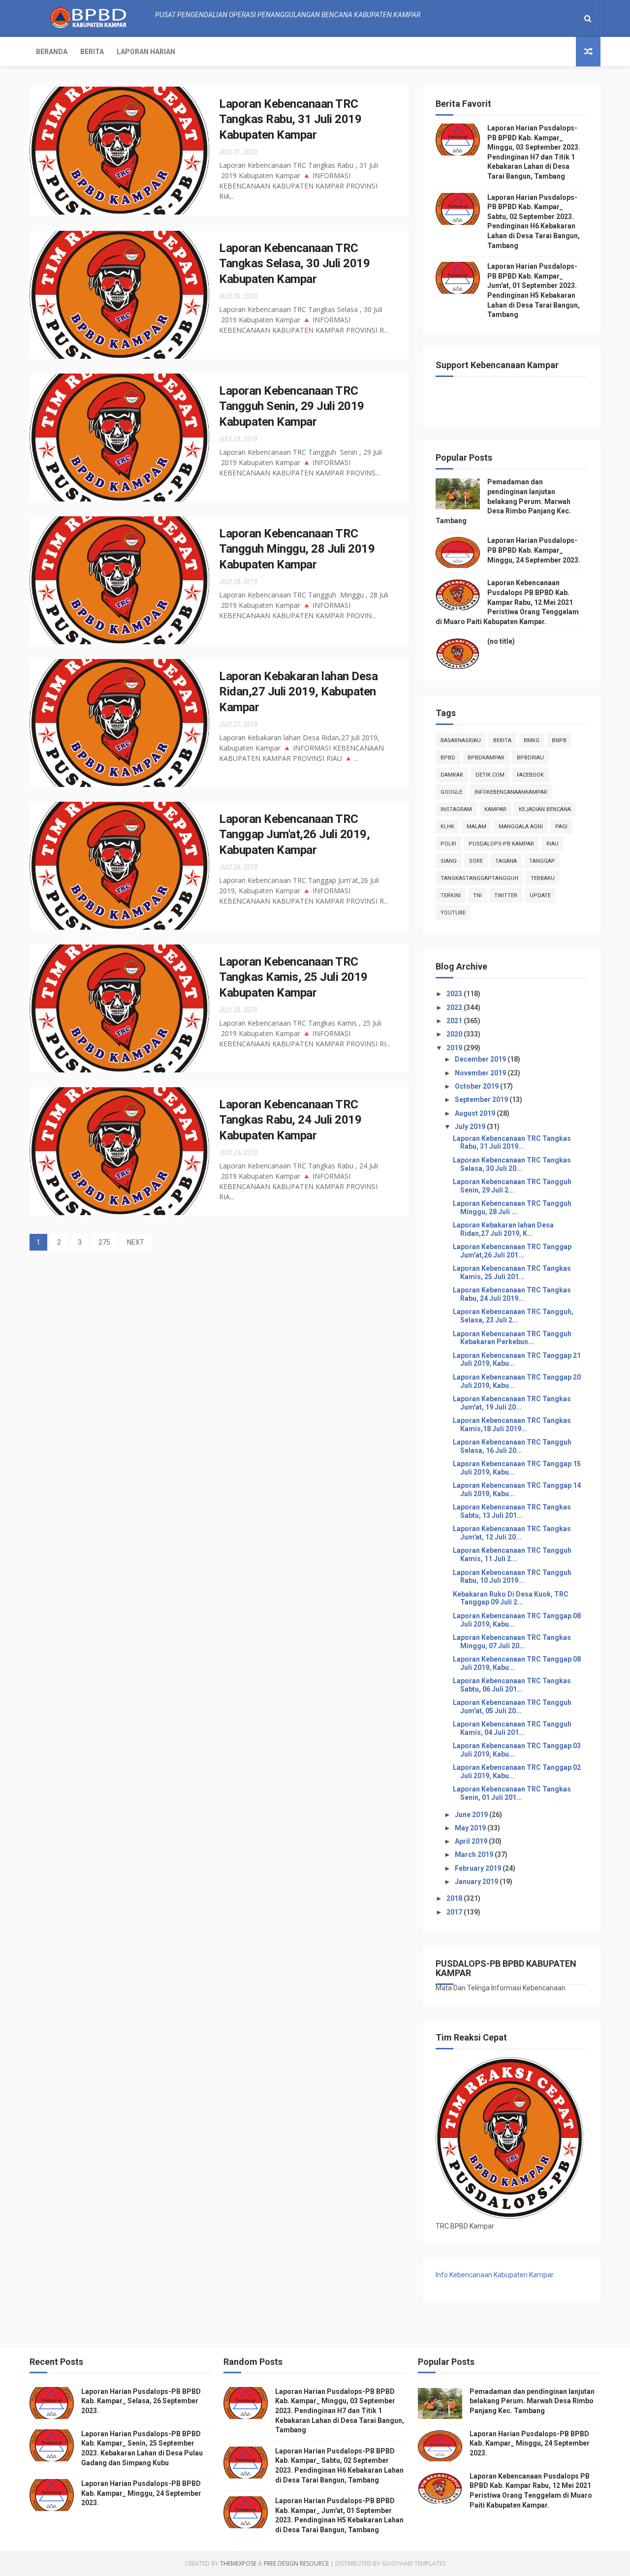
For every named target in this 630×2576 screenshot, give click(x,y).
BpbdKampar (486, 758)
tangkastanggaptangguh (479, 878)
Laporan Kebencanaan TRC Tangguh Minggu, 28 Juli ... (512, 1208)
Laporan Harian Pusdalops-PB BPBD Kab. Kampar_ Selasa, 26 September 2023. (141, 2401)
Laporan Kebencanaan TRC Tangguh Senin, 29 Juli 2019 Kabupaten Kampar (292, 406)
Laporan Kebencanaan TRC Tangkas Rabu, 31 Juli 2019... (512, 1143)
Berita (92, 52)
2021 (455, 1021)
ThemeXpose (238, 2563)
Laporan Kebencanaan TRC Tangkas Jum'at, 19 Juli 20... (512, 1403)
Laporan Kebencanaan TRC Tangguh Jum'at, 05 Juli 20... (512, 1707)
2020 (455, 1034)
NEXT (136, 1242)
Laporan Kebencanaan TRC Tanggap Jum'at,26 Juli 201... (512, 1251)
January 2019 (477, 1882)
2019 (455, 1048)
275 (104, 1242)
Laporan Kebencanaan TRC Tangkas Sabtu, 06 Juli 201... (512, 1685)
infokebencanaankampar (511, 792)
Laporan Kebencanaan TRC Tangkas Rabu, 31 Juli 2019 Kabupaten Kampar (290, 119)
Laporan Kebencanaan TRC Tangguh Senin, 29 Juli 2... (512, 1186)
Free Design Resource (296, 2563)
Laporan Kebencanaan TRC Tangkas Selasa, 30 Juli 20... (512, 1164)
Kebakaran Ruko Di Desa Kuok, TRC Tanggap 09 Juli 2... (511, 1598)
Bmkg (532, 740)
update (540, 895)
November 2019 (481, 1073)
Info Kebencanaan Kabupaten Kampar (495, 2275)
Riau (552, 844)
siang (449, 861)
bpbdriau (530, 758)
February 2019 (479, 1868)
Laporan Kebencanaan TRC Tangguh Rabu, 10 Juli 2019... (512, 1577)
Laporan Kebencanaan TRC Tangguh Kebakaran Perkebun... (512, 1338)
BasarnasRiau (461, 740)
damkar (452, 775)
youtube (453, 913)
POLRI (448, 844)
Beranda (52, 52)
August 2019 (476, 1113)
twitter (506, 895)
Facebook (530, 775)
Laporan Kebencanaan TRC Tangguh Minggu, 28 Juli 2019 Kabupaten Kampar (297, 549)
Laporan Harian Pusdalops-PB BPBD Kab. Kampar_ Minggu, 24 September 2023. (534, 550)
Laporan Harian (146, 52)
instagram (456, 809)
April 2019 (472, 1841)
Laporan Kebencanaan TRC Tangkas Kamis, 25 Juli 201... (512, 1272)
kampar (495, 809)
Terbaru (543, 878)
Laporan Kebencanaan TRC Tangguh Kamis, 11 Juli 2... (512, 1555)
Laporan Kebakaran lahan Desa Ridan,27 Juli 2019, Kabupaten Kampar (298, 692)
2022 (455, 1007)
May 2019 (471, 1828)
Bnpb (559, 740)
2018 (455, 1898)
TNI (477, 895)
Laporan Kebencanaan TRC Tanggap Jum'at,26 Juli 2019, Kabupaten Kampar (294, 834)
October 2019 (477, 1086)
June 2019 (472, 1815)
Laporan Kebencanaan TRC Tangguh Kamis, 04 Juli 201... (512, 1728)
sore (476, 861)
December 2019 (481, 1059)
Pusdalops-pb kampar (501, 844)
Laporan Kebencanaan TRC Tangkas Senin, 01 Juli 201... (512, 1793)
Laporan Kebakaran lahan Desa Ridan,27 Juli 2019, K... (503, 1229)
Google (451, 792)
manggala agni (521, 827)
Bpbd (448, 758)
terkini (451, 895)
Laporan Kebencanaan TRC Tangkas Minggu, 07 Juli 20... (512, 1642)
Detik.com (490, 775)
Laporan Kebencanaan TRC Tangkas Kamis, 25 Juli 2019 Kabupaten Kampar (293, 977)
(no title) (501, 641)
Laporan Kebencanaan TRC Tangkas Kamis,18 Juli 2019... (512, 1425)
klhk (447, 827)
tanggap (542, 861)
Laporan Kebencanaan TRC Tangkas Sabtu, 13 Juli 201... (512, 1511)
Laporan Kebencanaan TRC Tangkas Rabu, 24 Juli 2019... (512, 1294)
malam (476, 827)
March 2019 (475, 1854)
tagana (506, 861)
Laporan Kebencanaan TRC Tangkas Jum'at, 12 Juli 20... (512, 1533)
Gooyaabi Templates (414, 2563)
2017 (455, 1912)
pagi (561, 827)
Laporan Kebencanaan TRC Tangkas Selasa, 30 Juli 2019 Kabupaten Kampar (294, 264)
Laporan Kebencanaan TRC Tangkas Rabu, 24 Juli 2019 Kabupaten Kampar (290, 1120)
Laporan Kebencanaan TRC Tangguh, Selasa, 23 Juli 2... (513, 1316)
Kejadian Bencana (545, 809)
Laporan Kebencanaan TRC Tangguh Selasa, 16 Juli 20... (512, 1446)
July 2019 (471, 1127)
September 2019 (482, 1100)
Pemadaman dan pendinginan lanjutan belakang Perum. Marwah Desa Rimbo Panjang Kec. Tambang (503, 501)
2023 (455, 994)
